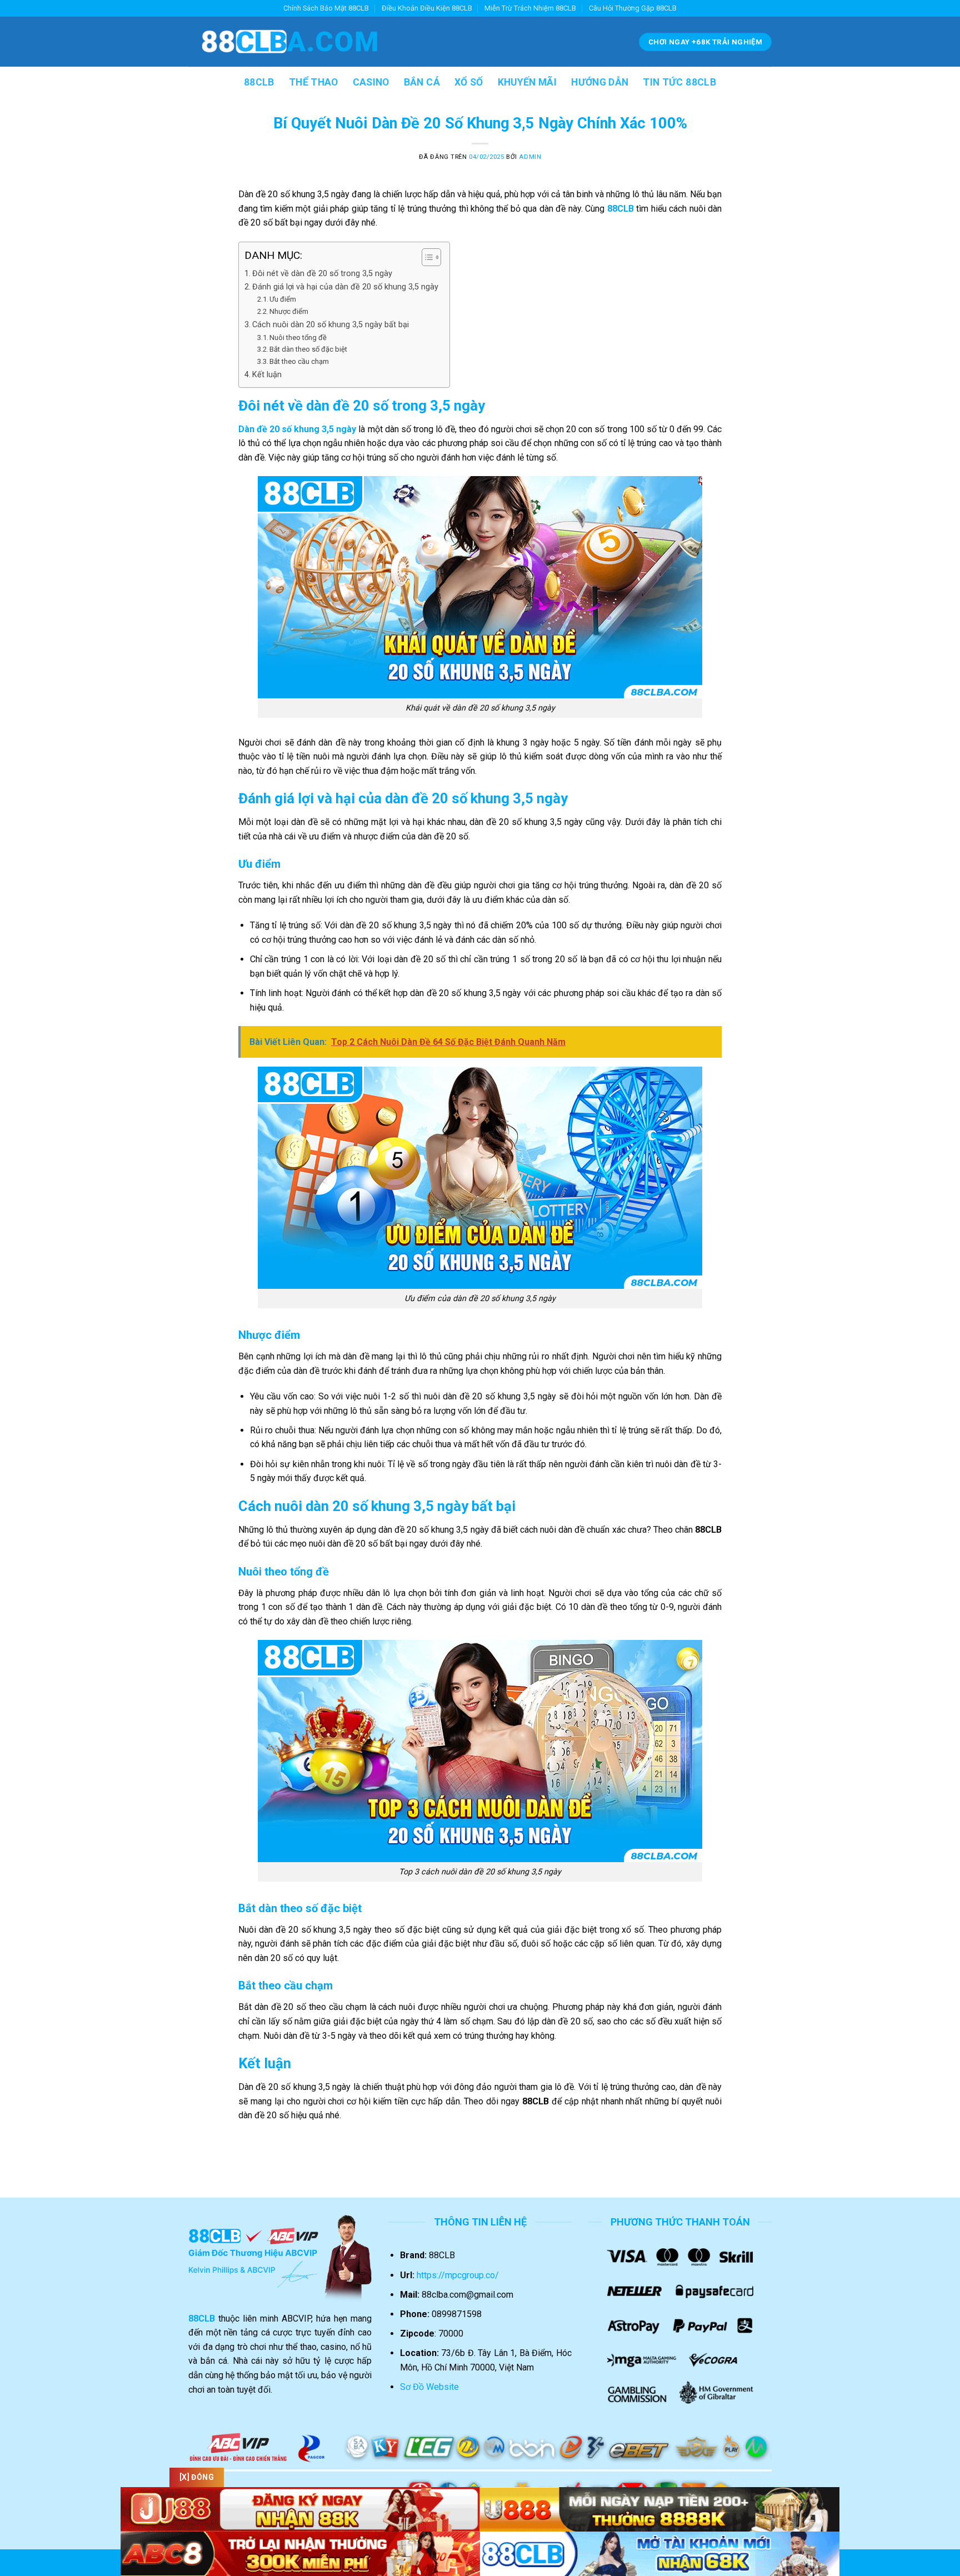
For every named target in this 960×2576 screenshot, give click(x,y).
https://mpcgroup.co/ (458, 2275)
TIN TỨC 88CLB (679, 82)
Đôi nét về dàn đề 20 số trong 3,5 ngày (323, 274)
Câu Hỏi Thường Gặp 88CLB (633, 8)
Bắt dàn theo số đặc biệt (308, 349)
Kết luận (267, 375)
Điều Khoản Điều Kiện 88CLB (427, 8)
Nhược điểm (289, 311)
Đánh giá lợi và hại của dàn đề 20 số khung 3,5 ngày (345, 287)
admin (530, 157)
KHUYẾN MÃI (527, 82)
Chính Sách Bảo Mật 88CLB (326, 8)
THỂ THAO (314, 82)
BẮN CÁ (422, 82)
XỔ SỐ (469, 82)
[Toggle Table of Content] (426, 257)
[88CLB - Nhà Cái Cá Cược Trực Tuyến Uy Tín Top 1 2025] (290, 42)
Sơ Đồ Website (429, 2387)
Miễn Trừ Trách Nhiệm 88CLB (530, 8)
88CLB (259, 82)
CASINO (371, 82)
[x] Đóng (197, 2477)
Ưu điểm (283, 299)
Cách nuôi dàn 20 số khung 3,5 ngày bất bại (331, 325)
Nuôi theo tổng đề (298, 337)
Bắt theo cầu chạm (299, 361)
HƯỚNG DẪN (600, 82)
